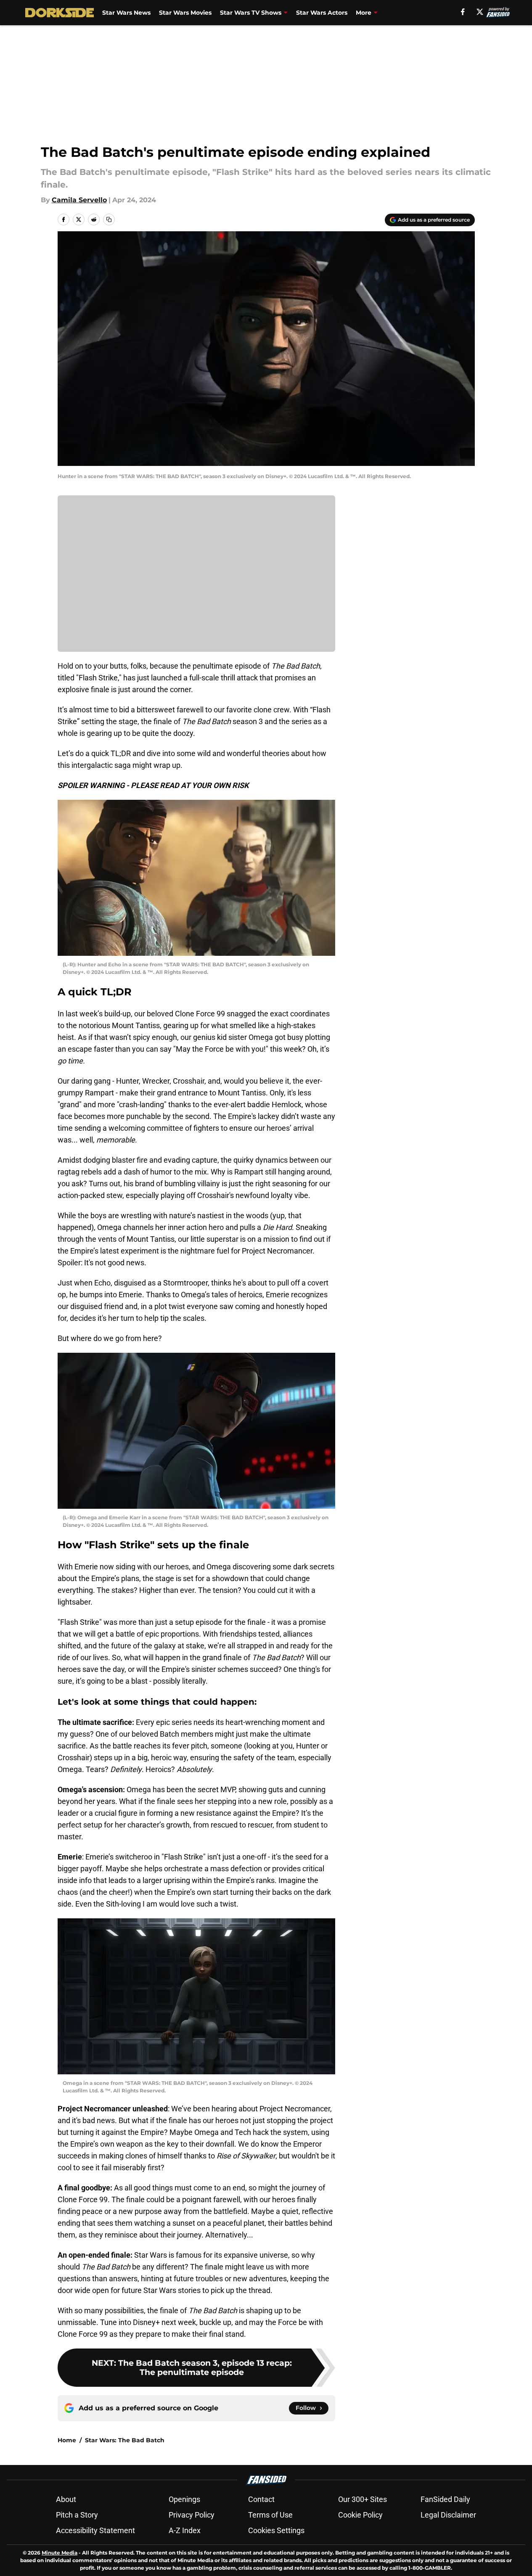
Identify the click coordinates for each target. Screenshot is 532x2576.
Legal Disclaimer (448, 2515)
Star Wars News (126, 13)
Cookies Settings (276, 2530)
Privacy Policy (192, 2515)
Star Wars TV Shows (251, 13)
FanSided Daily (445, 2499)
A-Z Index (185, 2530)
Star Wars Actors (322, 13)
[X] (480, 12)
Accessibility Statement (95, 2530)
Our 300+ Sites (363, 2499)
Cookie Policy (360, 2515)
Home (67, 2440)
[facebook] (463, 12)
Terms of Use (270, 2515)
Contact (261, 2499)
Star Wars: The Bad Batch (125, 2440)
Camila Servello (79, 200)
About (66, 2499)
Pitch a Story (77, 2515)
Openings (184, 2499)
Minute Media (60, 2553)
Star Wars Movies (185, 13)
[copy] (109, 220)
